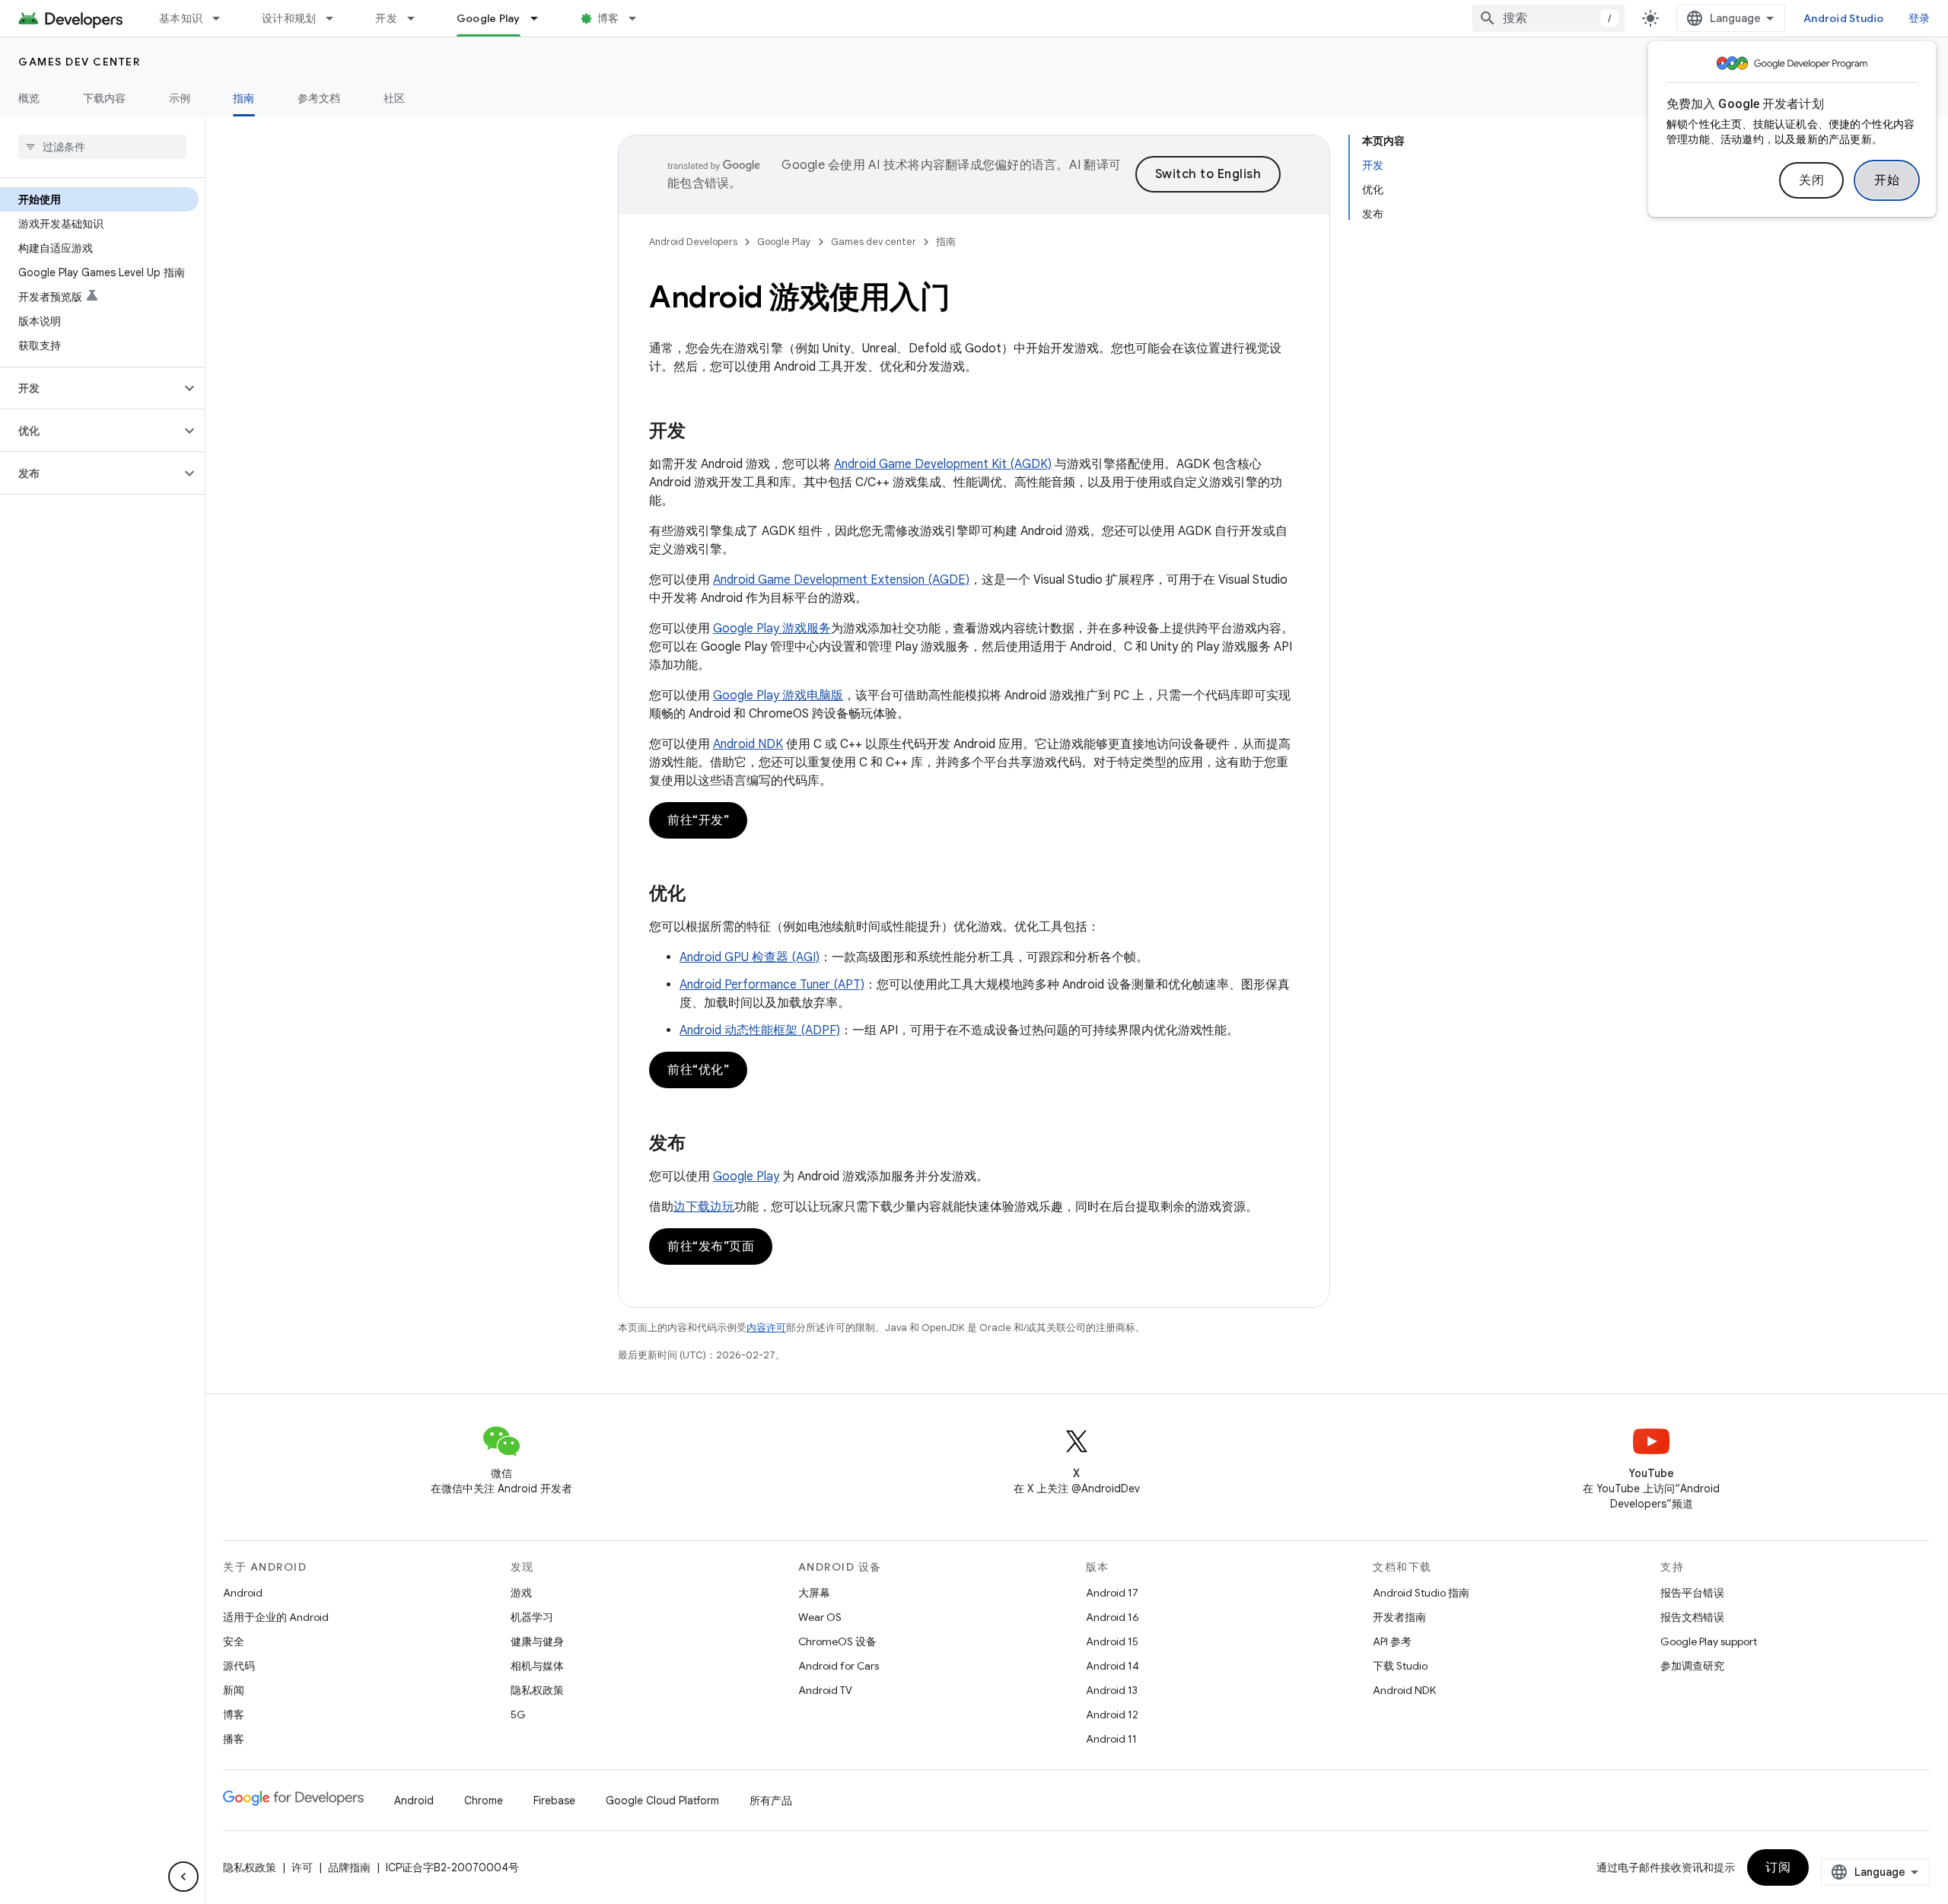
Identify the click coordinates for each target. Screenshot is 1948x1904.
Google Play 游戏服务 (772, 629)
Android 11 (1111, 1739)
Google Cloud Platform (662, 1801)
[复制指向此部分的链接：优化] (701, 895)
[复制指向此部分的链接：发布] (701, 1145)
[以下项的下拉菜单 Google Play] (541, 18)
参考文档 (319, 98)
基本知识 (181, 18)
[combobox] (1549, 18)
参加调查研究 (1692, 1666)
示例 (180, 98)
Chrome (484, 1801)
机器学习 (532, 1617)
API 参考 (1392, 1641)
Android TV (825, 1690)
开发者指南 (1399, 1617)
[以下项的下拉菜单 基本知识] (223, 18)
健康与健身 (537, 1641)
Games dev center (79, 62)
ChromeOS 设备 (837, 1641)
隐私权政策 (537, 1690)
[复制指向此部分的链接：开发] (701, 432)
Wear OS (820, 1617)
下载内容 (105, 98)
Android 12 (1112, 1715)
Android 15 (1112, 1641)
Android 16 (1112, 1617)
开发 (386, 18)
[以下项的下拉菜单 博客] (639, 18)
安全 (234, 1641)
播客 (234, 1739)
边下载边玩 (704, 1207)
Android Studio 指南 (1421, 1593)
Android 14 (1112, 1666)
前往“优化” (698, 1070)
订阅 (1778, 1867)
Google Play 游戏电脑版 (778, 696)
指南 (244, 98)
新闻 (234, 1690)
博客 (608, 18)
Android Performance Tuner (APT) (772, 985)
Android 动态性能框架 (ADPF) (760, 1030)
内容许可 (766, 1328)
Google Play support (1709, 1641)
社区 (395, 98)
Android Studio (1844, 18)
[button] (90, 388)
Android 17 (1112, 1593)
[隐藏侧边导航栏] (183, 1877)
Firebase (554, 1801)
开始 (1887, 180)
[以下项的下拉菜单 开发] (418, 18)
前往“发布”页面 (711, 1247)
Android (243, 1593)
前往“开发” (698, 820)
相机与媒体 (537, 1666)
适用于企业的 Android (276, 1617)
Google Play (489, 18)
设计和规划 (289, 18)
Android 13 (1112, 1690)
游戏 (521, 1593)
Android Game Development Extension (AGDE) (841, 580)
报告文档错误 (1692, 1617)
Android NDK (748, 744)
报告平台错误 (1692, 1593)
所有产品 (771, 1801)
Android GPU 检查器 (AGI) (750, 957)
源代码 (239, 1666)
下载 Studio (1400, 1666)
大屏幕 (814, 1593)
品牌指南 (349, 1867)
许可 (302, 1867)
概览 (29, 98)
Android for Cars (839, 1666)
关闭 (1811, 180)
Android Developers (693, 242)
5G (518, 1715)
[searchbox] (102, 147)
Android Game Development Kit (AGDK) (943, 464)
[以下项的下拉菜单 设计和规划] (336, 18)
